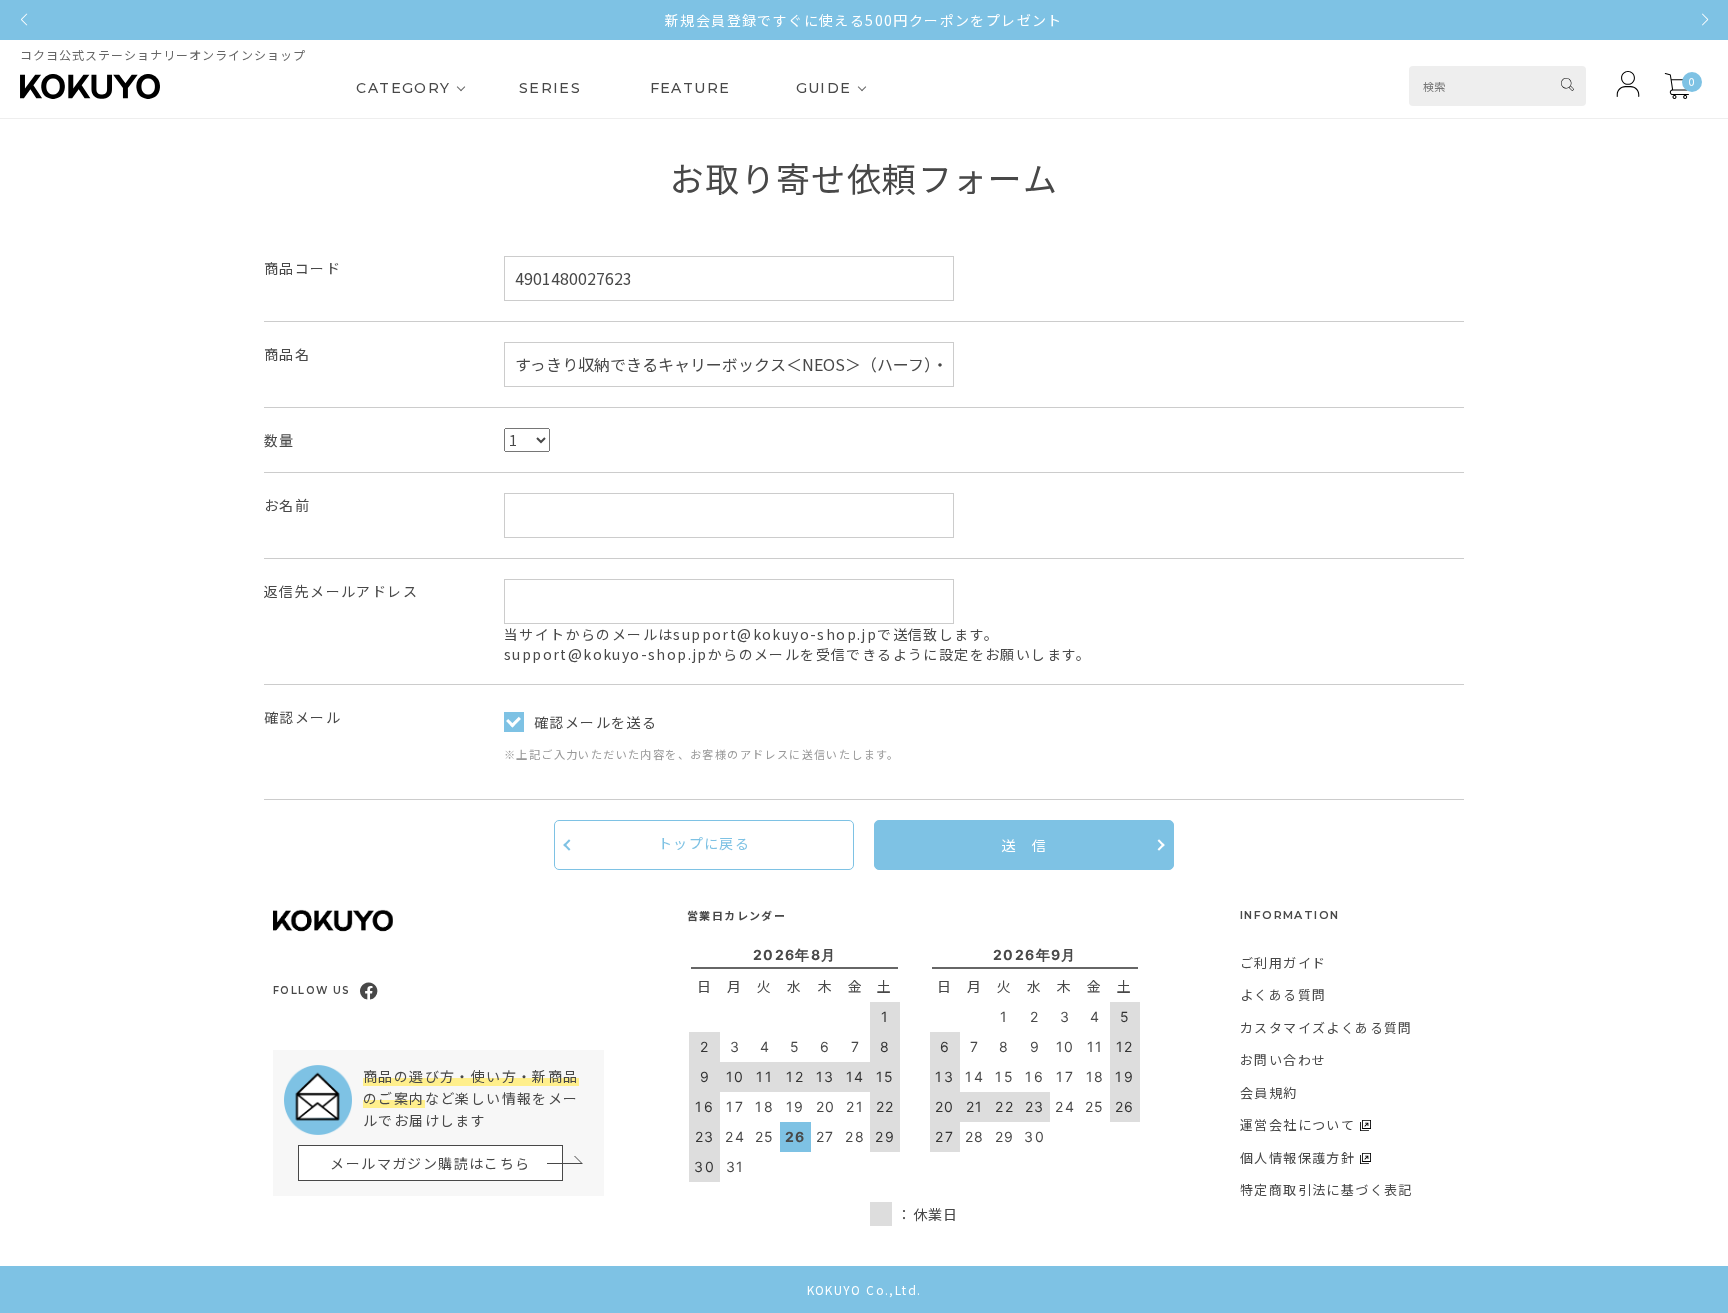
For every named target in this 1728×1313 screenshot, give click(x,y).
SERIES (550, 88)
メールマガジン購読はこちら (430, 1163)
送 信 (1024, 845)
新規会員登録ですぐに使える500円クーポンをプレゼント (864, 20)
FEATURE (690, 88)
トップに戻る (704, 843)
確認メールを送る (595, 722)
